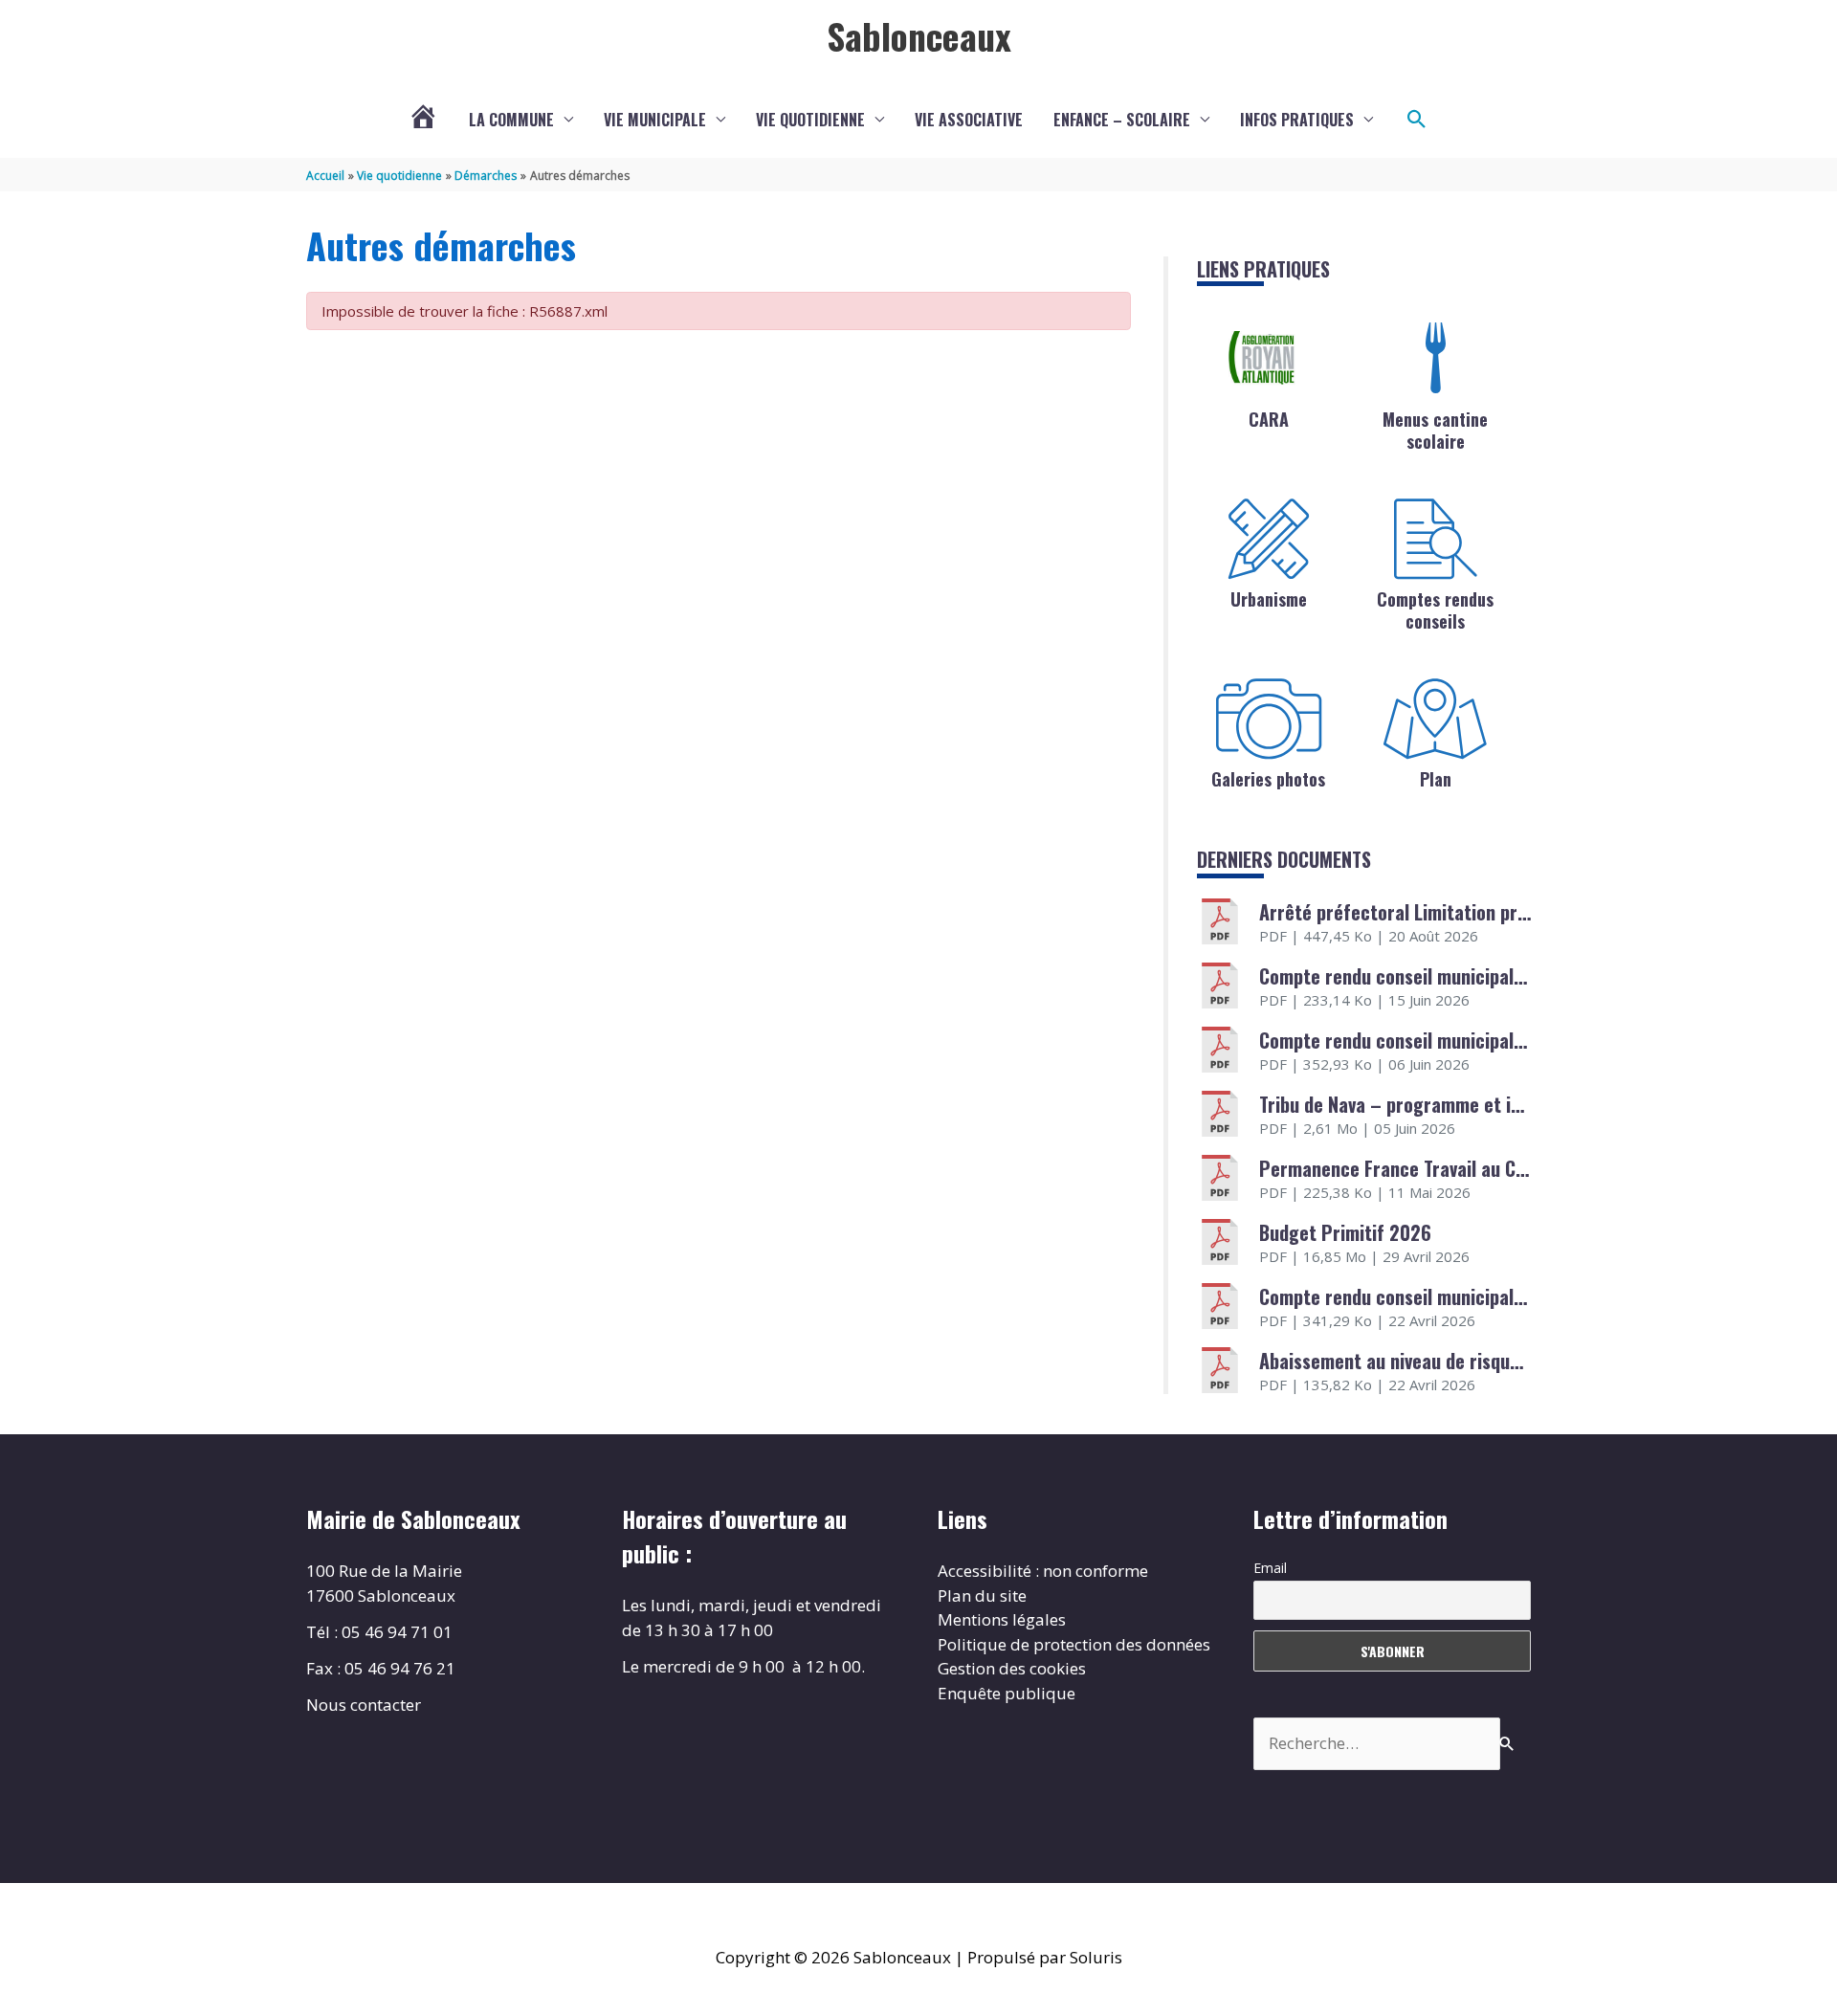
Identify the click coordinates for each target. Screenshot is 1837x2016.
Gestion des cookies (1012, 1668)
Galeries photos (1268, 779)
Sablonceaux (919, 35)
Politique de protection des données (1074, 1644)
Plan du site (982, 1595)
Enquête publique (1007, 1693)
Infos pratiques (1297, 120)
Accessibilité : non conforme (1043, 1571)
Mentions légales (1002, 1619)
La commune (511, 120)
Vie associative (969, 120)
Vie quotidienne (810, 120)
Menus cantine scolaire (1435, 430)
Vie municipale (655, 120)
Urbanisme (1269, 599)
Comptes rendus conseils (1435, 610)
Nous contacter (364, 1705)
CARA (1269, 419)
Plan (1436, 779)
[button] (1417, 120)
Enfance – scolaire (1122, 120)
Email (1270, 1568)
